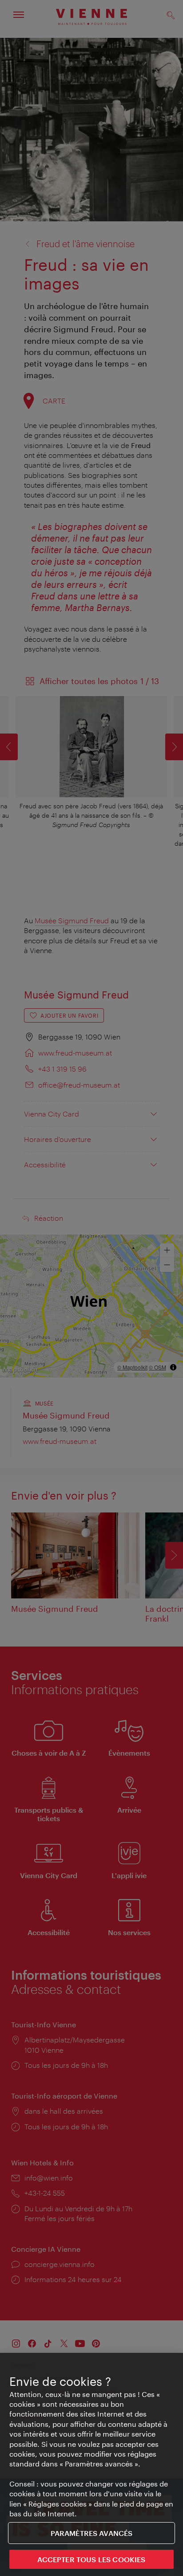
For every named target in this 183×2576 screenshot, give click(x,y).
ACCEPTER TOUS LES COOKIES (91, 2559)
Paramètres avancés (92, 2533)
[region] (91, 2464)
